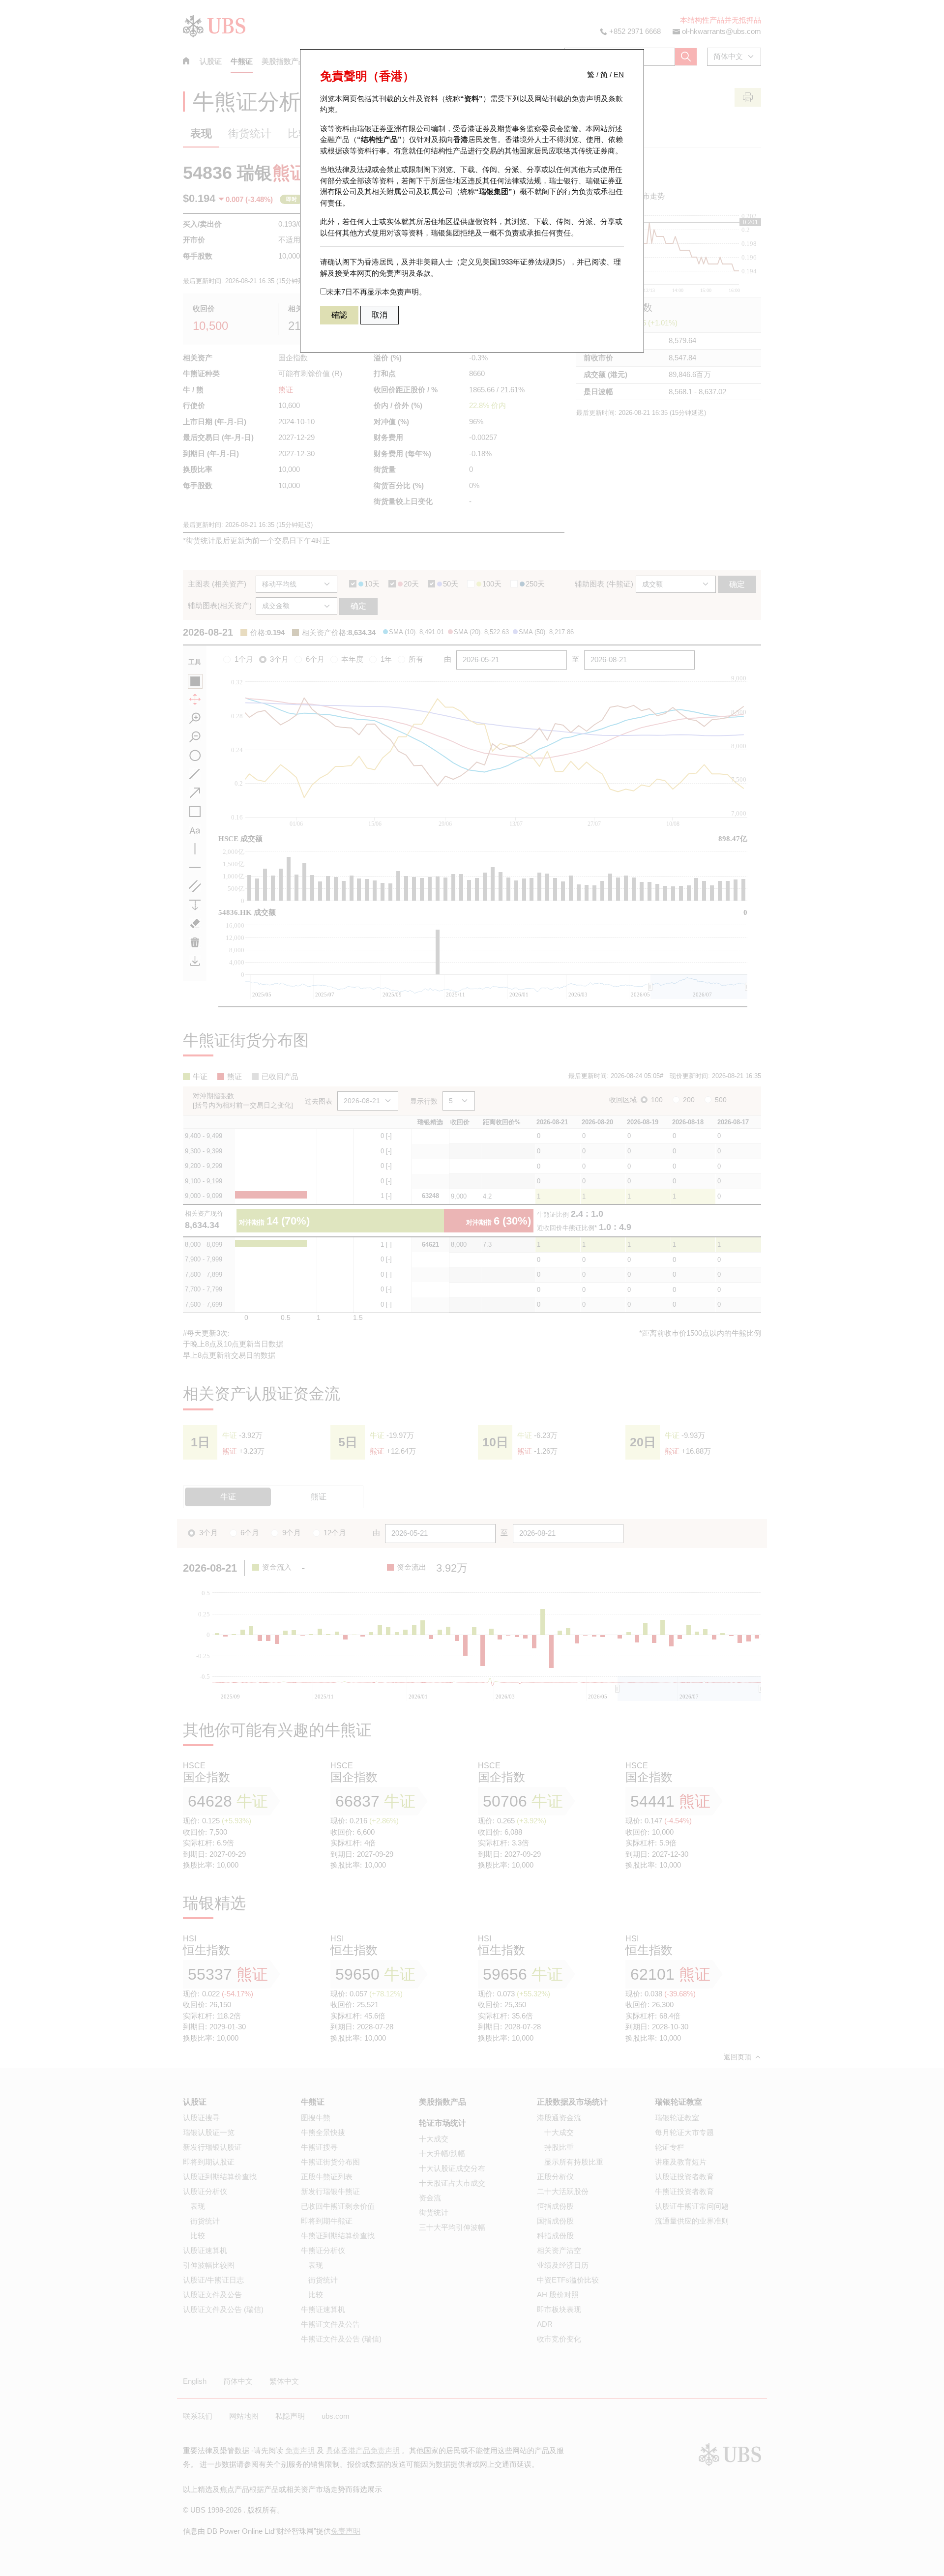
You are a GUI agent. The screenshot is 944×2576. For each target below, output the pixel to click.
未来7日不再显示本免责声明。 (376, 292)
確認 (339, 315)
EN (619, 74)
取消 (380, 315)
